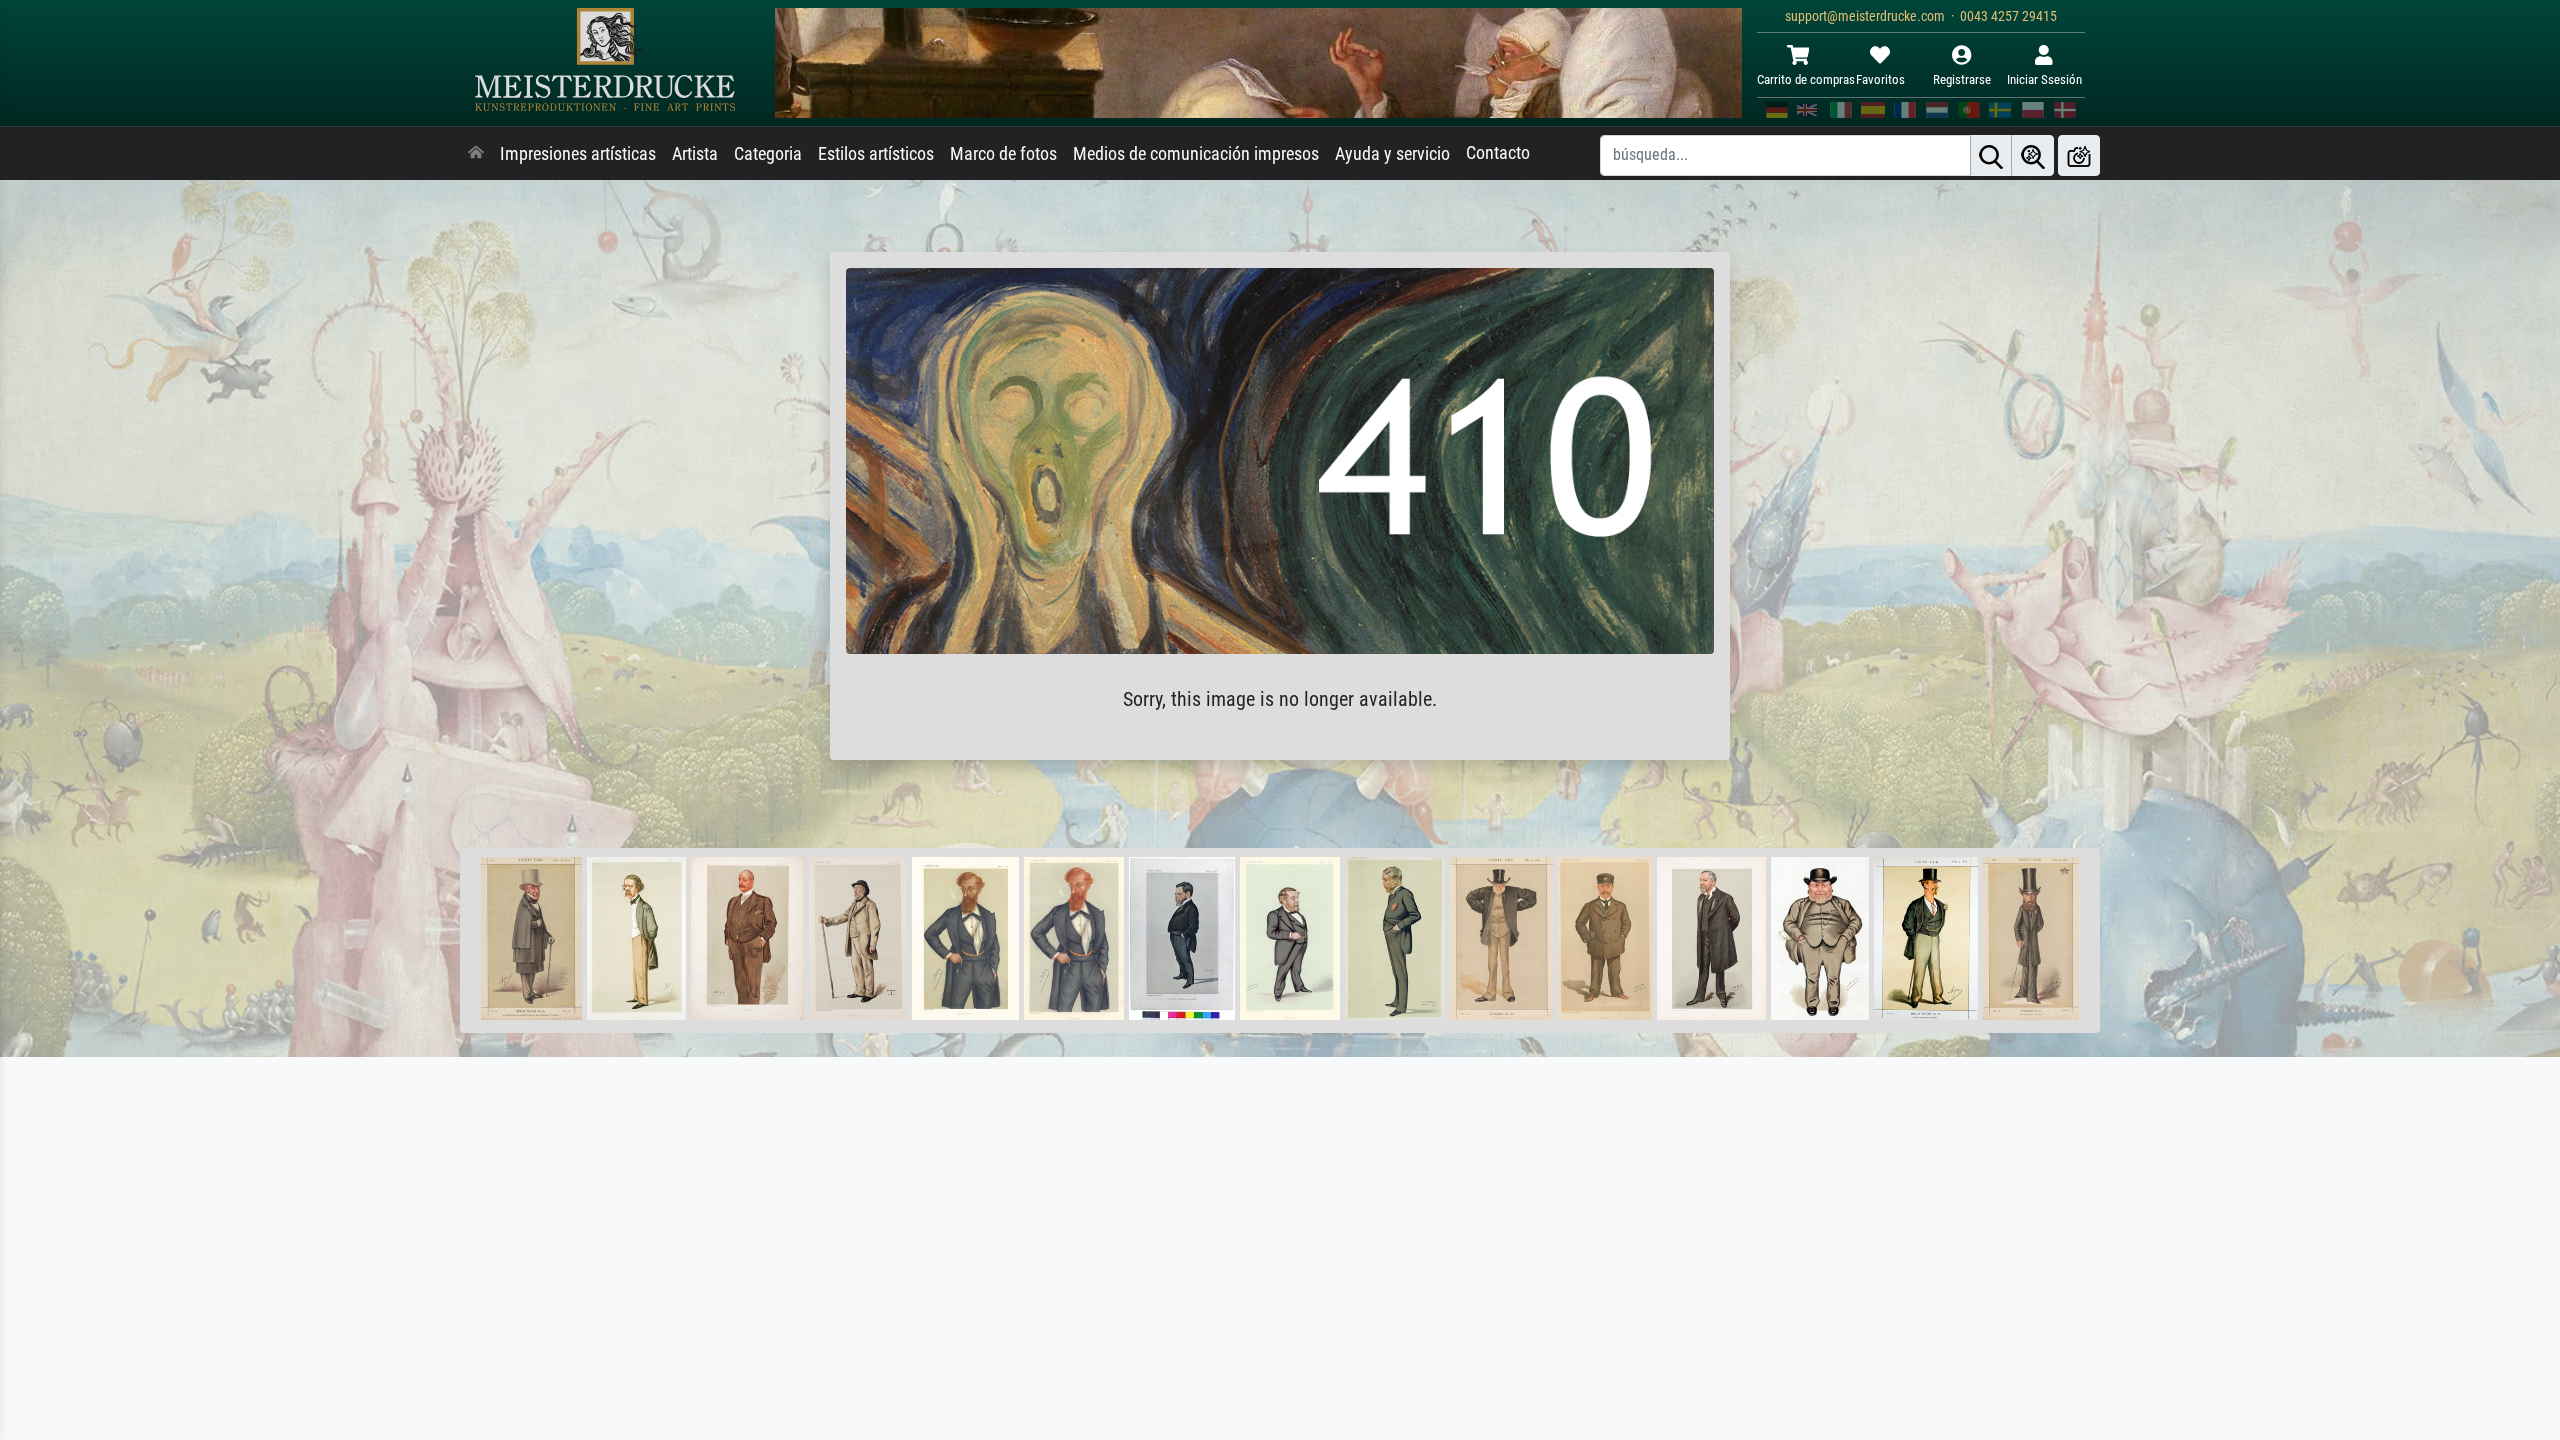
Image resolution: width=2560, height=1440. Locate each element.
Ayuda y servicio (1392, 154)
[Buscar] (1991, 155)
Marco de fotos (1003, 154)
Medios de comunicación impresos (1196, 154)
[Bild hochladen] (2079, 155)
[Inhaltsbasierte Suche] (2033, 155)
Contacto (1498, 153)
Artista (695, 154)
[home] (476, 154)
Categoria (768, 154)
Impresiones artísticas (578, 154)
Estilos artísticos (876, 154)
